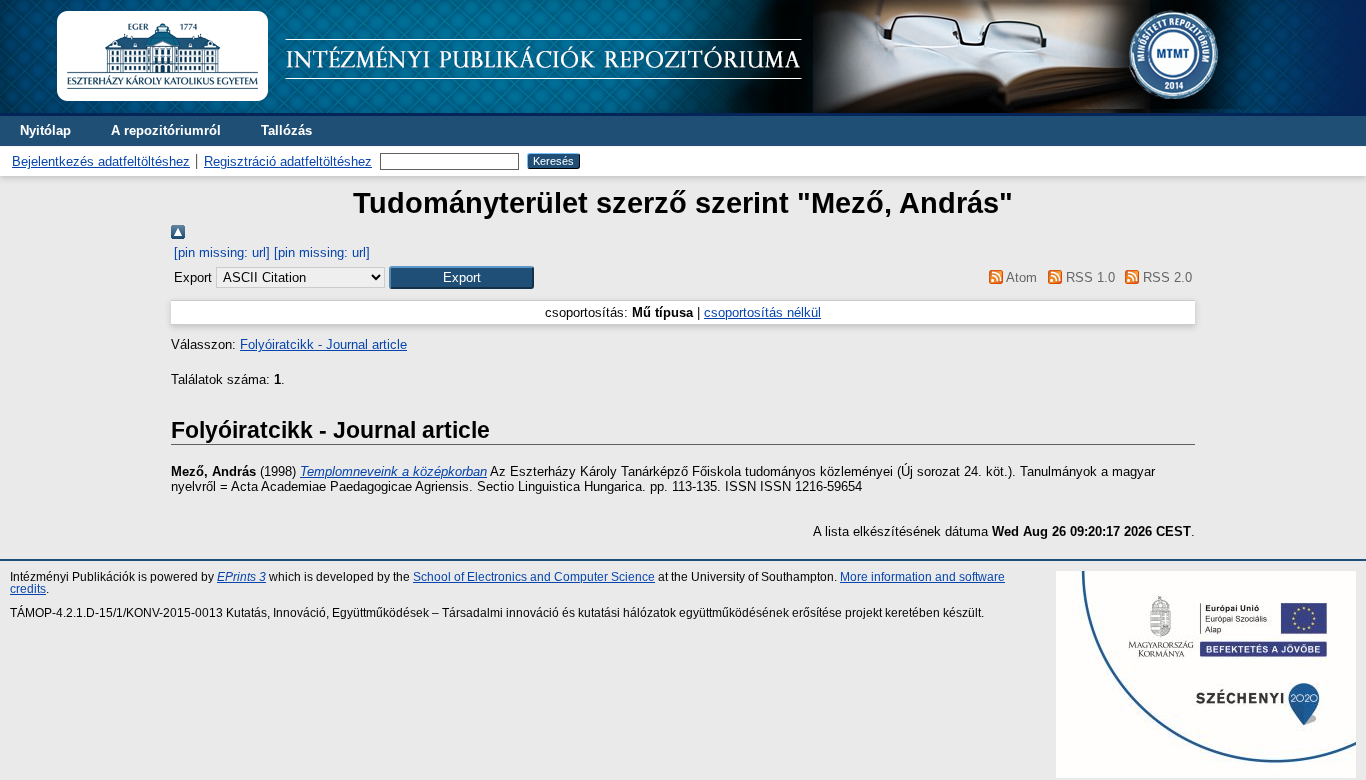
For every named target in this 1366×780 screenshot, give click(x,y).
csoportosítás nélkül (762, 312)
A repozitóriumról (166, 130)
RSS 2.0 (1165, 277)
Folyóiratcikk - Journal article (323, 344)
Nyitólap (45, 130)
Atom (1020, 277)
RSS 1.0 (1088, 277)
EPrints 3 (241, 577)
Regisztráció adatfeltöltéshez (288, 161)
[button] (461, 277)
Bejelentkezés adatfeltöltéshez (101, 161)
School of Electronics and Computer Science (534, 577)
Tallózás (286, 130)
